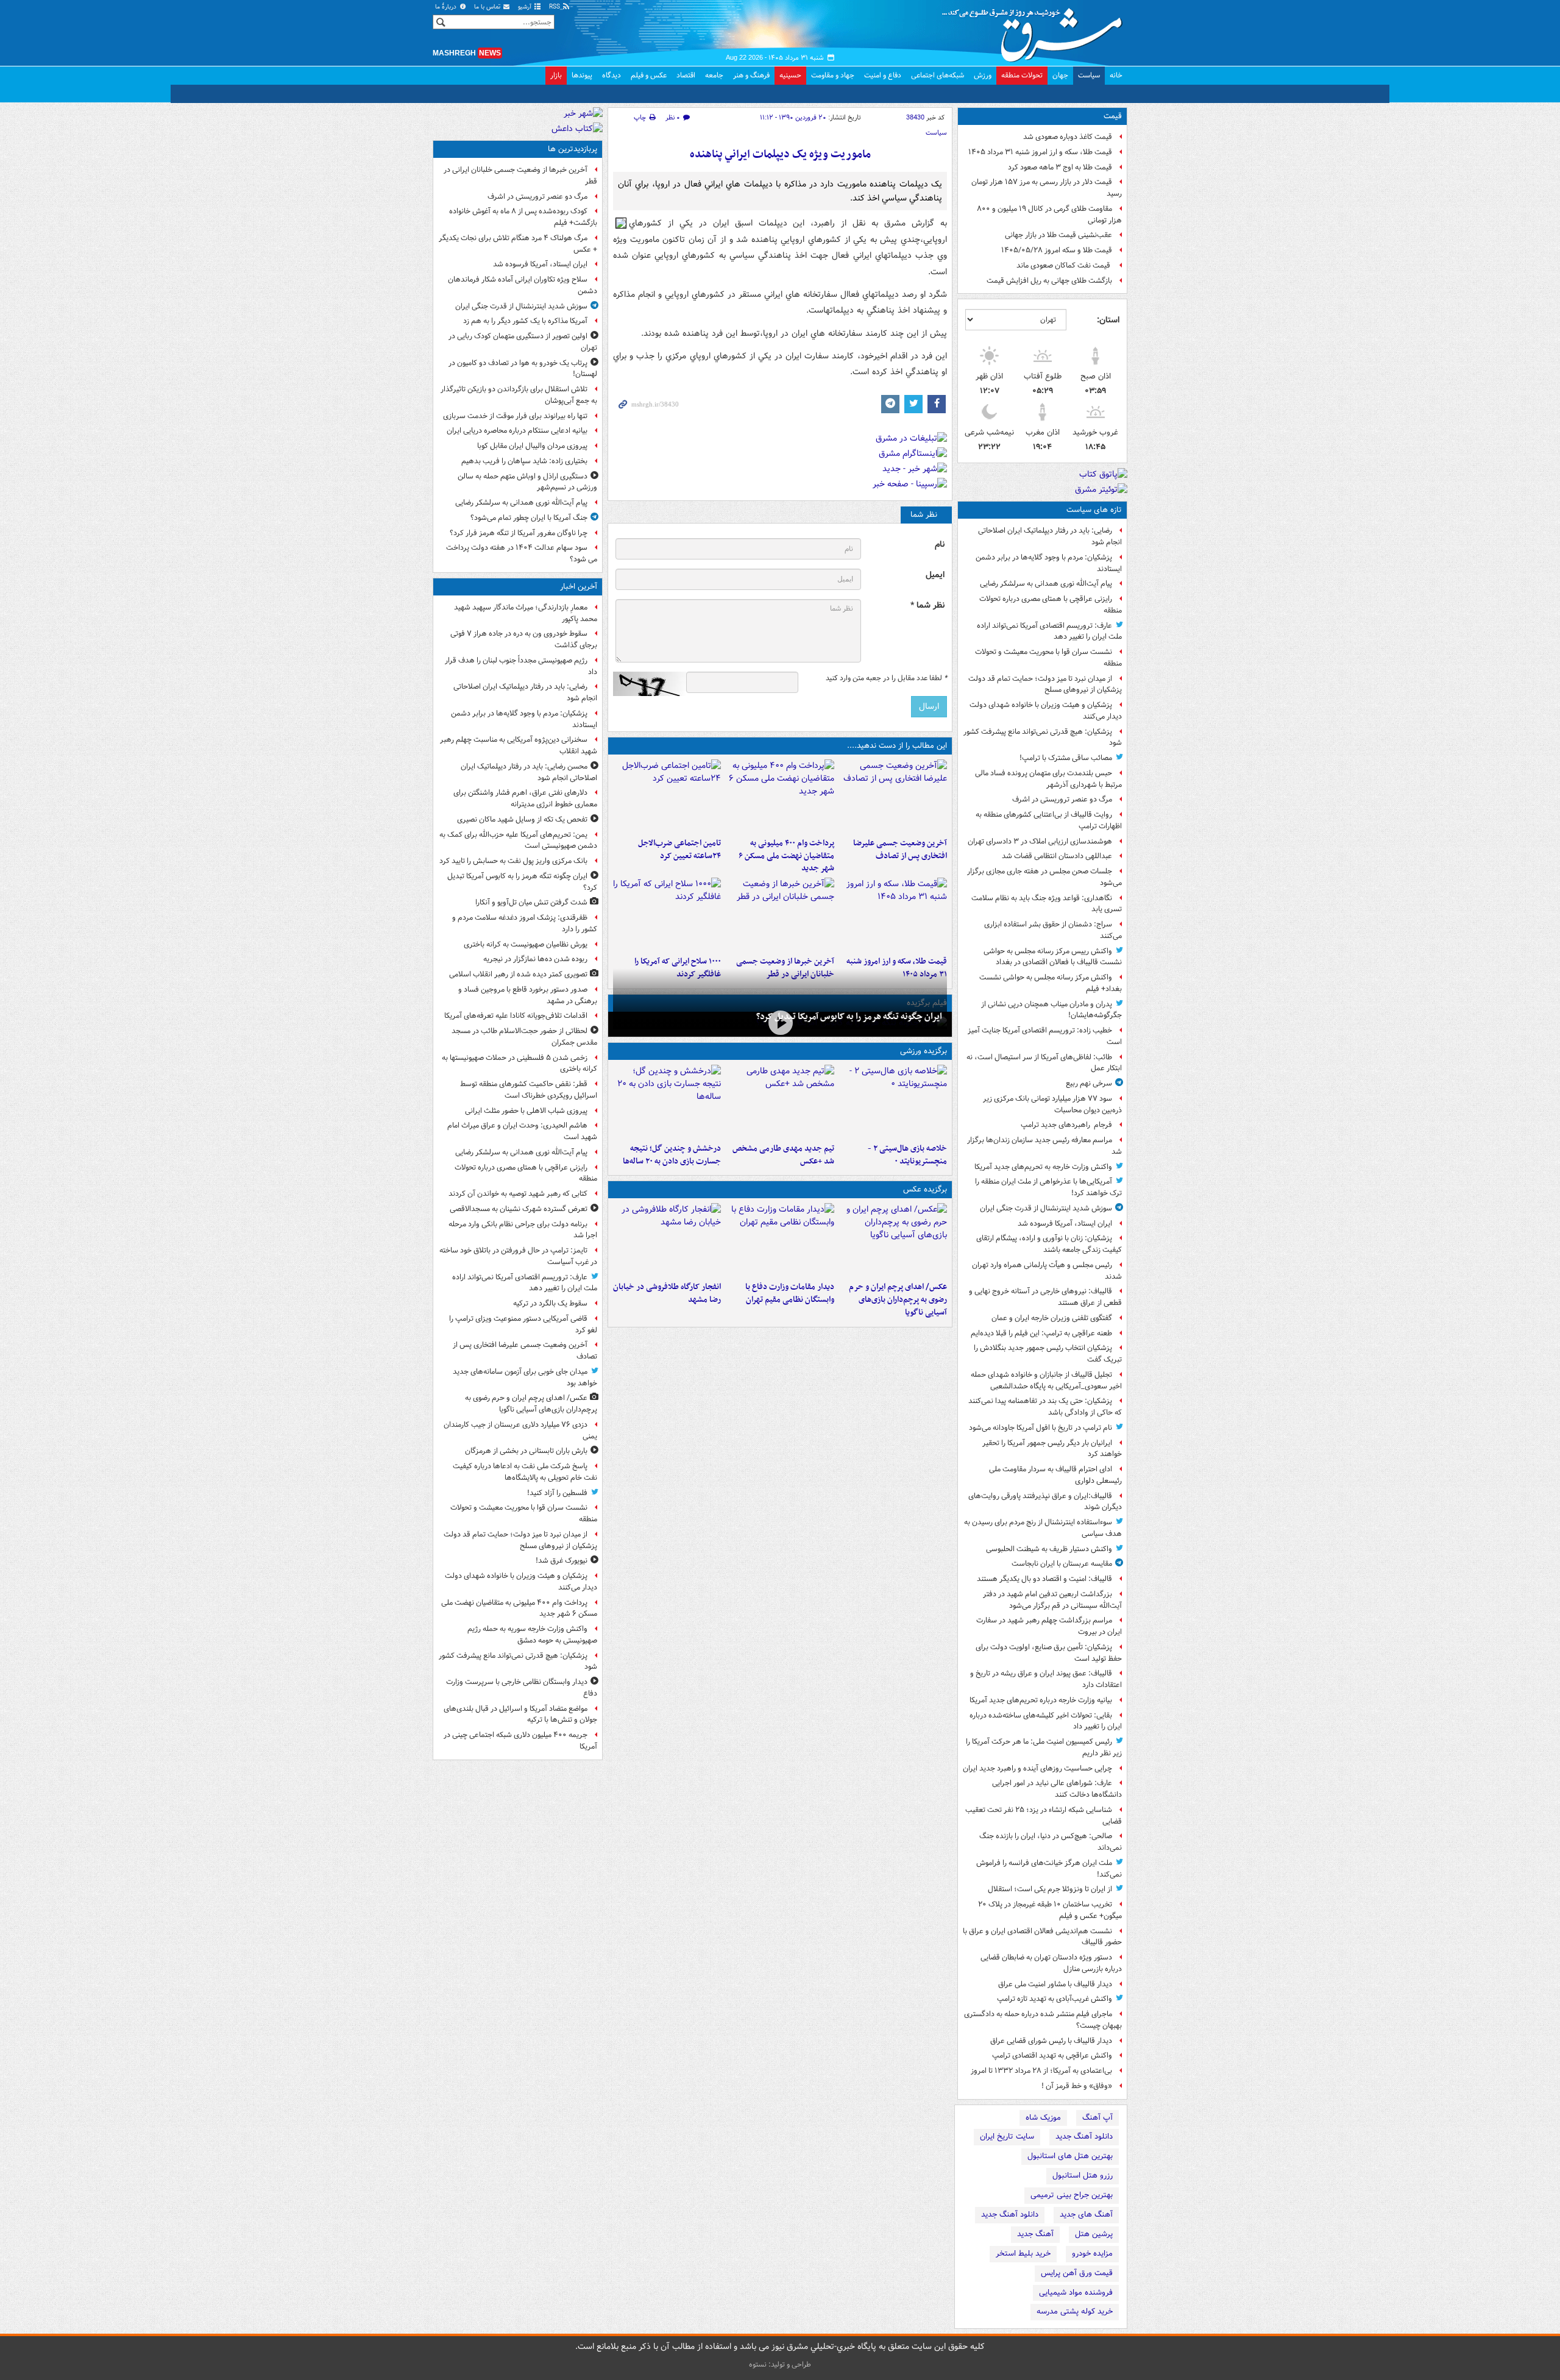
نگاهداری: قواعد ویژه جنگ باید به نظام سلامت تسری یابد (1047, 904)
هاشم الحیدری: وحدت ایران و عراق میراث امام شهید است (522, 1131)
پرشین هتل (1094, 2234)
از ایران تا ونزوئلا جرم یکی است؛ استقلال (1050, 1889)
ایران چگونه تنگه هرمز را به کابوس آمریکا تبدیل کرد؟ (849, 1017)
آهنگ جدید (1035, 2234)
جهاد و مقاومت (833, 75)
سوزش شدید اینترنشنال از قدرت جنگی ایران (1046, 1208)
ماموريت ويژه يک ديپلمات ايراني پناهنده (780, 155)
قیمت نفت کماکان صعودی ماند (1064, 265)
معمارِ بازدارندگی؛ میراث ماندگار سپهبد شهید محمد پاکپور (526, 613)
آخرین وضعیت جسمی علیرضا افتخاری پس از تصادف (900, 850)
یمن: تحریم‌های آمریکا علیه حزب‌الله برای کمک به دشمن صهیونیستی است (518, 840)
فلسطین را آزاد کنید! (557, 1493)
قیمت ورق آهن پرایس (1077, 2273)
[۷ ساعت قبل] (780, 1101)
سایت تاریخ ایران (1007, 2137)
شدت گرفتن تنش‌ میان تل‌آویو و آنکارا (531, 902)
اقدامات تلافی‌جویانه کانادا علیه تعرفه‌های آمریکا (516, 1016)
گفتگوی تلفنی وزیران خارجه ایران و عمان (1052, 1318)
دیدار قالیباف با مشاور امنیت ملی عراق (1055, 1984)
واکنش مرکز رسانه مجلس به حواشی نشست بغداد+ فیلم (1051, 983)
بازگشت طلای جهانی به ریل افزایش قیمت (1049, 281)
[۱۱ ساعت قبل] (667, 1101)
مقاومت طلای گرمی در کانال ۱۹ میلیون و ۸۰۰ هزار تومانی (1049, 215)
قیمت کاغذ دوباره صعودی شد (1068, 137)
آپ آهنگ (1097, 2118)
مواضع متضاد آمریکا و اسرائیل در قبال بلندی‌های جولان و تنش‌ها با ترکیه (520, 1714)
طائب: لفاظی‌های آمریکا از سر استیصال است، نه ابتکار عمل (1044, 1063)
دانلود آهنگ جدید (1084, 2137)
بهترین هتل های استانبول (1070, 2156)
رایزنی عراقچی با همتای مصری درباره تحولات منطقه (1051, 605)
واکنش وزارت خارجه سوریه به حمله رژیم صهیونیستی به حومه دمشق (532, 1635)
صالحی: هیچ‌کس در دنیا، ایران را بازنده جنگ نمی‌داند (1051, 1842)
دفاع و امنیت (883, 75)
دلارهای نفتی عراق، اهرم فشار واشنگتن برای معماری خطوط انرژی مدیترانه (525, 798)
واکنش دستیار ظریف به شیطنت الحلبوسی (1049, 1549)
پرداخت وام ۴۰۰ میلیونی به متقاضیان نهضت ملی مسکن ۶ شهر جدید (786, 856)
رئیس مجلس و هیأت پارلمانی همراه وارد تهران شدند (1047, 1271)
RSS (555, 7)
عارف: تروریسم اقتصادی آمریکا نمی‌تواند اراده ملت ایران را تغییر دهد (1049, 631)
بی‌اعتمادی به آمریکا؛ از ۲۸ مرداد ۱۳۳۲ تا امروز (1041, 2071)
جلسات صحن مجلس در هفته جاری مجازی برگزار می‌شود (1044, 877)
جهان (1060, 75)
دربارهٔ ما (447, 7)
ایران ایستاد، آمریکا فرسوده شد (1065, 1224)
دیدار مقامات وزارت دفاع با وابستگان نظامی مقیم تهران (789, 1293)
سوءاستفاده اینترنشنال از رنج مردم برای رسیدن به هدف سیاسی (1043, 1528)
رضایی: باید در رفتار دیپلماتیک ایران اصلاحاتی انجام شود (1050, 536)
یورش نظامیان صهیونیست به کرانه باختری (526, 944)
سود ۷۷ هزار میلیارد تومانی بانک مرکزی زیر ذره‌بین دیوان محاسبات (1052, 1104)
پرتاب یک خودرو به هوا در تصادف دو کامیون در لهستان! (523, 369)
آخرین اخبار (579, 587)
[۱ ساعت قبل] (780, 1023)
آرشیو (526, 7)
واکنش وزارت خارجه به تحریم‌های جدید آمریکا (1043, 1167)
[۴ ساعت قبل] (893, 796)
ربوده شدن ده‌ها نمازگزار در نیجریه (535, 959)
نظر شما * (927, 606)
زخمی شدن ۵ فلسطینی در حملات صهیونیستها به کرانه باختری (519, 1064)
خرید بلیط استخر (1023, 2254)
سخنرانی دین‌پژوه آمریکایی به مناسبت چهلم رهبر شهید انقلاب (519, 745)
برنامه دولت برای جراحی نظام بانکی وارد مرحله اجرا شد (523, 1230)
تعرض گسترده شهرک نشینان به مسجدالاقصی (519, 1209)
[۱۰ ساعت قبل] (780, 914)
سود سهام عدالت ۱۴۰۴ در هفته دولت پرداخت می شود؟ (522, 553)
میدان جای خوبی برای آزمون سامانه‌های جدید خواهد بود (525, 1377)
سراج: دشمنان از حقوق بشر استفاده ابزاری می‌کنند (1053, 930)
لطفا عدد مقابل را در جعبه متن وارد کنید (886, 678)
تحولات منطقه (1022, 75)
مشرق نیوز (1036, 30)
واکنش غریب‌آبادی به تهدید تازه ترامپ (1055, 1999)
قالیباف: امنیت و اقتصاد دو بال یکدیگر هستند (1044, 1579)
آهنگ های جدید (1086, 2215)
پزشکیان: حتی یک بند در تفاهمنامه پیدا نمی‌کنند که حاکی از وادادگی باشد (1045, 1407)
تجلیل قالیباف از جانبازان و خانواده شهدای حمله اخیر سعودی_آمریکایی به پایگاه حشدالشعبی (1046, 1380)
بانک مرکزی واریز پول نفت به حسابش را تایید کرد (513, 861)
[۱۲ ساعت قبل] (667, 914)
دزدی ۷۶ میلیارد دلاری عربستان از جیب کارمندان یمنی (520, 1430)
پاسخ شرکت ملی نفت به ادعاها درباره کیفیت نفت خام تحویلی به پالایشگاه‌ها (525, 1472)
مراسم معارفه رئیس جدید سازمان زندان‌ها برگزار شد (1044, 1146)
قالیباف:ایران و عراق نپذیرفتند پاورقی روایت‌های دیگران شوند (1045, 1502)
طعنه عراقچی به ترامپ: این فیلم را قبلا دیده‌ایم (1041, 1333)
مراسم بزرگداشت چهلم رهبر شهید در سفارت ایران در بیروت (1049, 1626)
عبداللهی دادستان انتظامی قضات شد (1057, 856)
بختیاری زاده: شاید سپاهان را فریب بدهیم (524, 461)
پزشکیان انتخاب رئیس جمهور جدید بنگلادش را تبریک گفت (1048, 1354)
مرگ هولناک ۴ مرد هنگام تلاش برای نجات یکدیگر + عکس (518, 244)
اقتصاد (686, 75)
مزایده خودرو (1092, 2254)
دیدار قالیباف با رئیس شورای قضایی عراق (1051, 2041)
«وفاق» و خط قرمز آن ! (1077, 2086)
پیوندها (582, 75)
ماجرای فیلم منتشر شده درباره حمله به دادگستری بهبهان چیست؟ (1043, 2020)
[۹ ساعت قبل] (893, 914)
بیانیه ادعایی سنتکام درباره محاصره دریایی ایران (517, 431)
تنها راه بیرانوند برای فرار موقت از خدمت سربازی (515, 416)
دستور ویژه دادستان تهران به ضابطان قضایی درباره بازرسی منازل (1051, 1963)
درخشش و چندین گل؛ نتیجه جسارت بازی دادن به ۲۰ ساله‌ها (672, 1155)
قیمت (1113, 116)
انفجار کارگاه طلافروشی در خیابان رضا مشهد (667, 1293)
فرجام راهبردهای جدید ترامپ (1066, 1125)
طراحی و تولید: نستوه (780, 2364)
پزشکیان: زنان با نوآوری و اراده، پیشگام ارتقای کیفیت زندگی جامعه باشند (1049, 1244)
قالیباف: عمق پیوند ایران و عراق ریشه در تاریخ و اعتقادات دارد (1046, 1679)
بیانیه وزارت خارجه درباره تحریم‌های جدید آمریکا (1041, 1700)
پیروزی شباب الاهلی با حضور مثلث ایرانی (526, 1111)
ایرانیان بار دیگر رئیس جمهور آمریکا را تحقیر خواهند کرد (1052, 1449)
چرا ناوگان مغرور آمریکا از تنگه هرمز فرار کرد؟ (519, 533)
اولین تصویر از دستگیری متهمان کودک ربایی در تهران (523, 342)
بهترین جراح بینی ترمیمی (1072, 2195)
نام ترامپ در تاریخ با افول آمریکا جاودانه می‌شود (1041, 1428)
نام (940, 545)
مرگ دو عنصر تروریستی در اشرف (1062, 799)
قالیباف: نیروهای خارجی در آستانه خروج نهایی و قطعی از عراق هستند (1045, 1297)
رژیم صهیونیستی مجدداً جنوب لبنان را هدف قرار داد (521, 666)
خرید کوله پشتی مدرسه (1075, 2311)
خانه (1116, 75)
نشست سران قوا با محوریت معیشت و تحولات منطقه (1048, 658)
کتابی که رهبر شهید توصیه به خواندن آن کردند (518, 1194)
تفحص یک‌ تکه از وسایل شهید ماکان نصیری (522, 819)
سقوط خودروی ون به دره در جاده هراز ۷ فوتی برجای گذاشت (524, 639)
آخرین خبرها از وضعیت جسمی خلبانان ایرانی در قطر (520, 176)
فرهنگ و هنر (751, 75)
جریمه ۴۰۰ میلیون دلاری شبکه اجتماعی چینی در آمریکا (520, 1741)
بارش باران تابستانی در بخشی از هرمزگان (526, 1451)
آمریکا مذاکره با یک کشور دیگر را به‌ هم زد (525, 321)
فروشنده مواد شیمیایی (1076, 2293)
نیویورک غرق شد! (562, 1561)
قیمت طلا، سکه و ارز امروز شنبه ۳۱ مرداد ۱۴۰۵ (1040, 152)
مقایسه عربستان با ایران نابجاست (1062, 1564)
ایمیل (935, 575)
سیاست (1089, 75)
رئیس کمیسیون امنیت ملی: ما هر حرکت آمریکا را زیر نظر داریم (1044, 1747)
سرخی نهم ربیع (1089, 1083)
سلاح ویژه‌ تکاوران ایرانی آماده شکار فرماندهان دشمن (523, 285)
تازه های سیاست (1094, 510)
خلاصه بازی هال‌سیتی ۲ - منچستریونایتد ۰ (907, 1155)
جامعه (714, 75)
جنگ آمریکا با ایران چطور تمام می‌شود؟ (529, 518)
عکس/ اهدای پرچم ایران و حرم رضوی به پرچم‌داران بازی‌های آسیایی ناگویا (898, 1300)
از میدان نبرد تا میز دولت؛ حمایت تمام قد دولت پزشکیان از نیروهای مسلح (1045, 684)
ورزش (983, 75)
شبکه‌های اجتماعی (938, 75)
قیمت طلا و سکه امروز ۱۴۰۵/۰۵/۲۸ (1057, 250)
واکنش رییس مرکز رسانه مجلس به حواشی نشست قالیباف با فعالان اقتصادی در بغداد (1053, 957)
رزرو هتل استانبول (1083, 2176)
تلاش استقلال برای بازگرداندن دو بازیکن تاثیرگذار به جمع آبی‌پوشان (519, 395)
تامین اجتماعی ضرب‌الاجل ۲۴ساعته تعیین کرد (679, 850)
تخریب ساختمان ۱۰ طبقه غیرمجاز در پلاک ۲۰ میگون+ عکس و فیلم (1050, 1910)
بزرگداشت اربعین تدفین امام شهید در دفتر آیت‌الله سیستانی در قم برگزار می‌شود (1052, 1600)
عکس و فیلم (649, 75)
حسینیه (790, 75)
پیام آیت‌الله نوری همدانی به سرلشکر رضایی (1046, 584)
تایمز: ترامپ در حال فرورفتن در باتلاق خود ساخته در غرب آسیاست (518, 1256)
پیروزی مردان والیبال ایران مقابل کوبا (532, 446)
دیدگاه (612, 75)
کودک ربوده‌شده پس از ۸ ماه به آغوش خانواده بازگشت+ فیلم (523, 217)
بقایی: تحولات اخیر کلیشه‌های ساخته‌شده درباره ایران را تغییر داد (1046, 1721)
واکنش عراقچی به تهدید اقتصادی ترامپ (1052, 2055)
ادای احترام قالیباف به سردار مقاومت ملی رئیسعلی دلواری (1055, 1475)
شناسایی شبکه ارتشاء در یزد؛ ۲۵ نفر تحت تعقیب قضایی (1044, 1816)
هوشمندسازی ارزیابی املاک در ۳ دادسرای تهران (1040, 841)
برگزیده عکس (925, 1189)
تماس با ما (488, 7)
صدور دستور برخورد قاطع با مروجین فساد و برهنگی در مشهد (528, 995)
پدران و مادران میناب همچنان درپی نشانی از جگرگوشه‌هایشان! (1051, 1010)
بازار (556, 75)
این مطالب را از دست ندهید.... (897, 746)
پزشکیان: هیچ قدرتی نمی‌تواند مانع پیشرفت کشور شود (1043, 737)
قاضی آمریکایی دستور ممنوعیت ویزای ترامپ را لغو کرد (523, 1324)
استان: (1108, 320)
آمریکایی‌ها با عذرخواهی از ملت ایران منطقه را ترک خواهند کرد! (1048, 1187)
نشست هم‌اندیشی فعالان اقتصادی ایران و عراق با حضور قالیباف (1042, 1937)
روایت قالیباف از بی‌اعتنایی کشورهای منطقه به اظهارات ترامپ (1049, 820)
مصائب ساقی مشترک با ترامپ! (1066, 758)
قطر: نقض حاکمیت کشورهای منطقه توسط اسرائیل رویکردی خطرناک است (529, 1090)
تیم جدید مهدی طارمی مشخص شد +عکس (783, 1155)
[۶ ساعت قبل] (667, 796)
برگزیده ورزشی (924, 1051)
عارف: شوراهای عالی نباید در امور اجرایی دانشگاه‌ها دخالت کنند (1057, 1789)
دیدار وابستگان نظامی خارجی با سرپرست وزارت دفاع (522, 1688)
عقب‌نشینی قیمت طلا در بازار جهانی (1058, 235)
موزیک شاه (1043, 2118)
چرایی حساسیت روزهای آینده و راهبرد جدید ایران (1037, 1768)
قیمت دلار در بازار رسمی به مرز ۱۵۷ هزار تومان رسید (1047, 188)
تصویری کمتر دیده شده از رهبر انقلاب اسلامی (518, 974)
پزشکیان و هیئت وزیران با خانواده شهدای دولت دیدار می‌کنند (1046, 711)
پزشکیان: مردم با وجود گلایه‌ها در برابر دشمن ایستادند (1049, 563)
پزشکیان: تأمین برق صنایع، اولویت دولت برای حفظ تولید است (1049, 1653)
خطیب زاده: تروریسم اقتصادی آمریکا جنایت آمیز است (1045, 1036)
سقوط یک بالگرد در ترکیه (550, 1303)
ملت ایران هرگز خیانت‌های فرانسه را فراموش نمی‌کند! (1049, 1869)
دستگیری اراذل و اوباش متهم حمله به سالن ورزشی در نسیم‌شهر (527, 482)
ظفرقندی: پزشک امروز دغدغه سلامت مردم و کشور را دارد (525, 923)
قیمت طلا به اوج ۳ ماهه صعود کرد (1060, 167)
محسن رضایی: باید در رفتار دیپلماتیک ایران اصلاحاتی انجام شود (529, 772)
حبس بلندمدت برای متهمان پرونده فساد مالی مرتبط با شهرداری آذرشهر (1048, 779)
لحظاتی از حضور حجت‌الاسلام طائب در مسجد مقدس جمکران (524, 1037)
